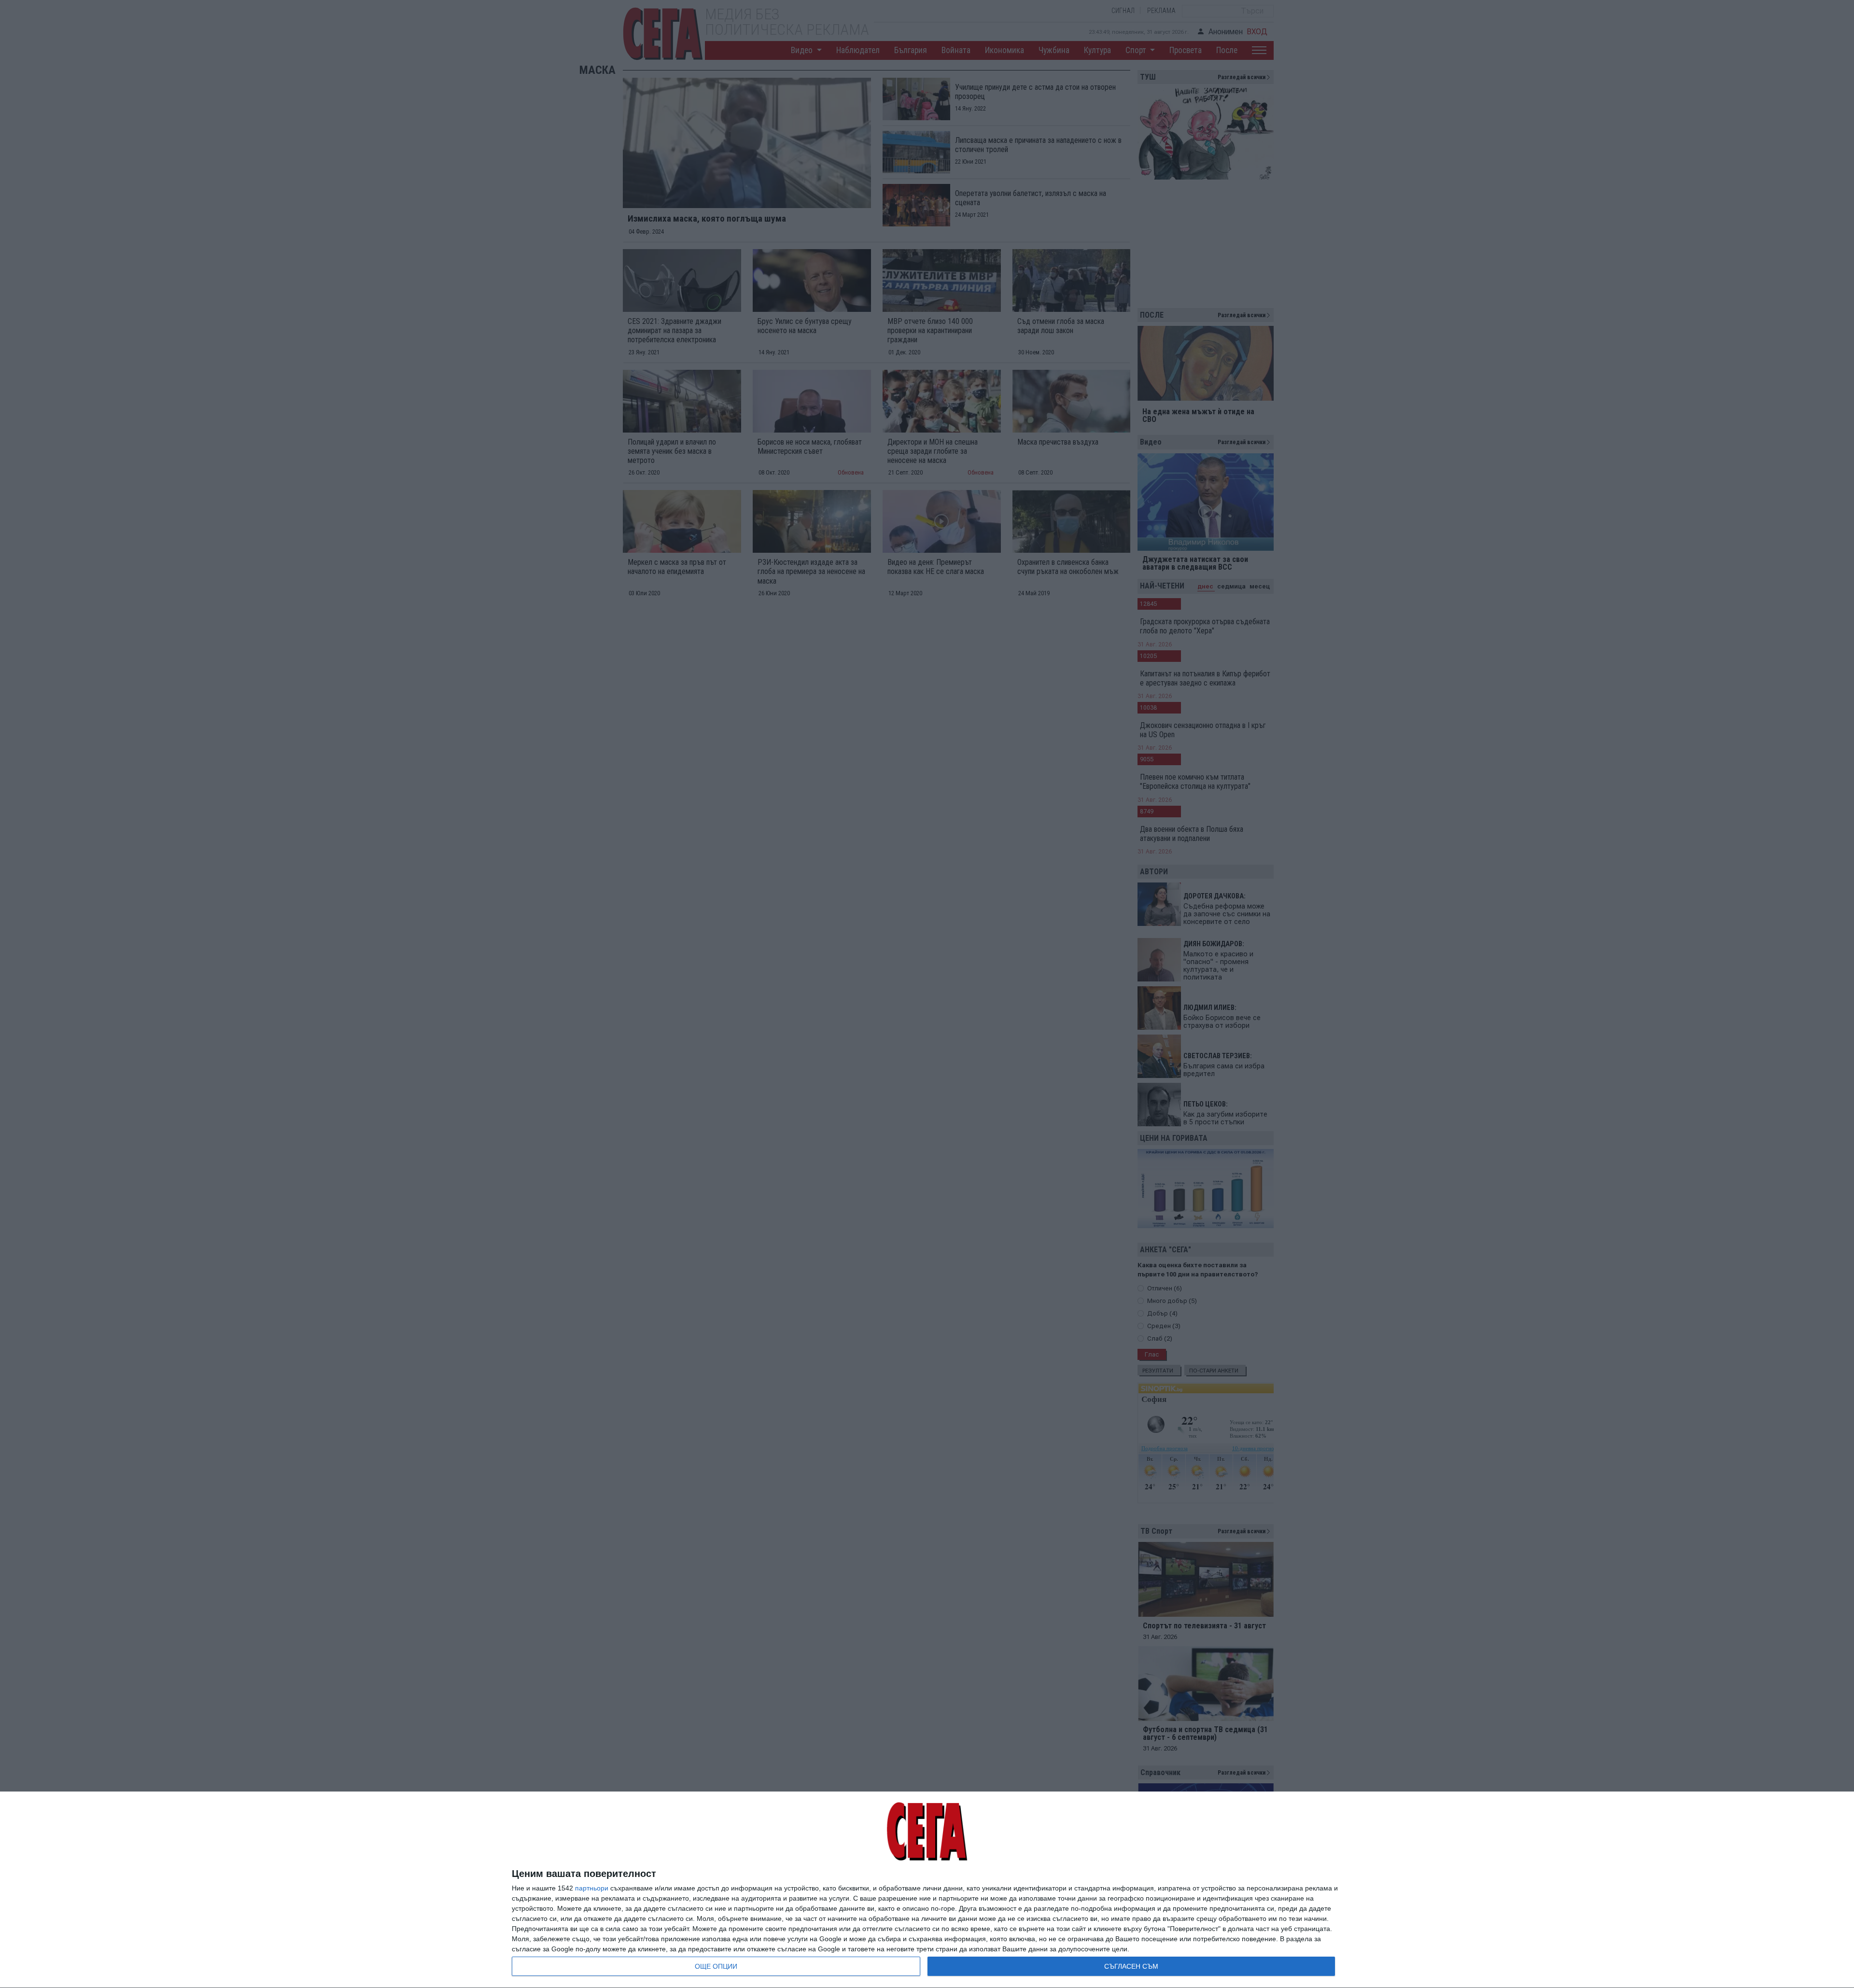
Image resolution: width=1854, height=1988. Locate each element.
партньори (592, 1888)
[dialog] (927, 1890)
